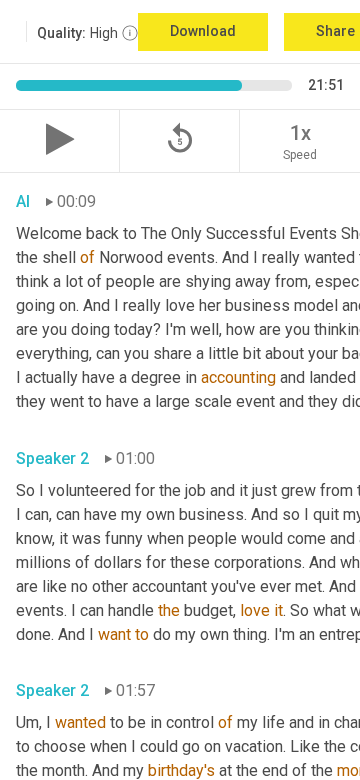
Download (203, 31)
